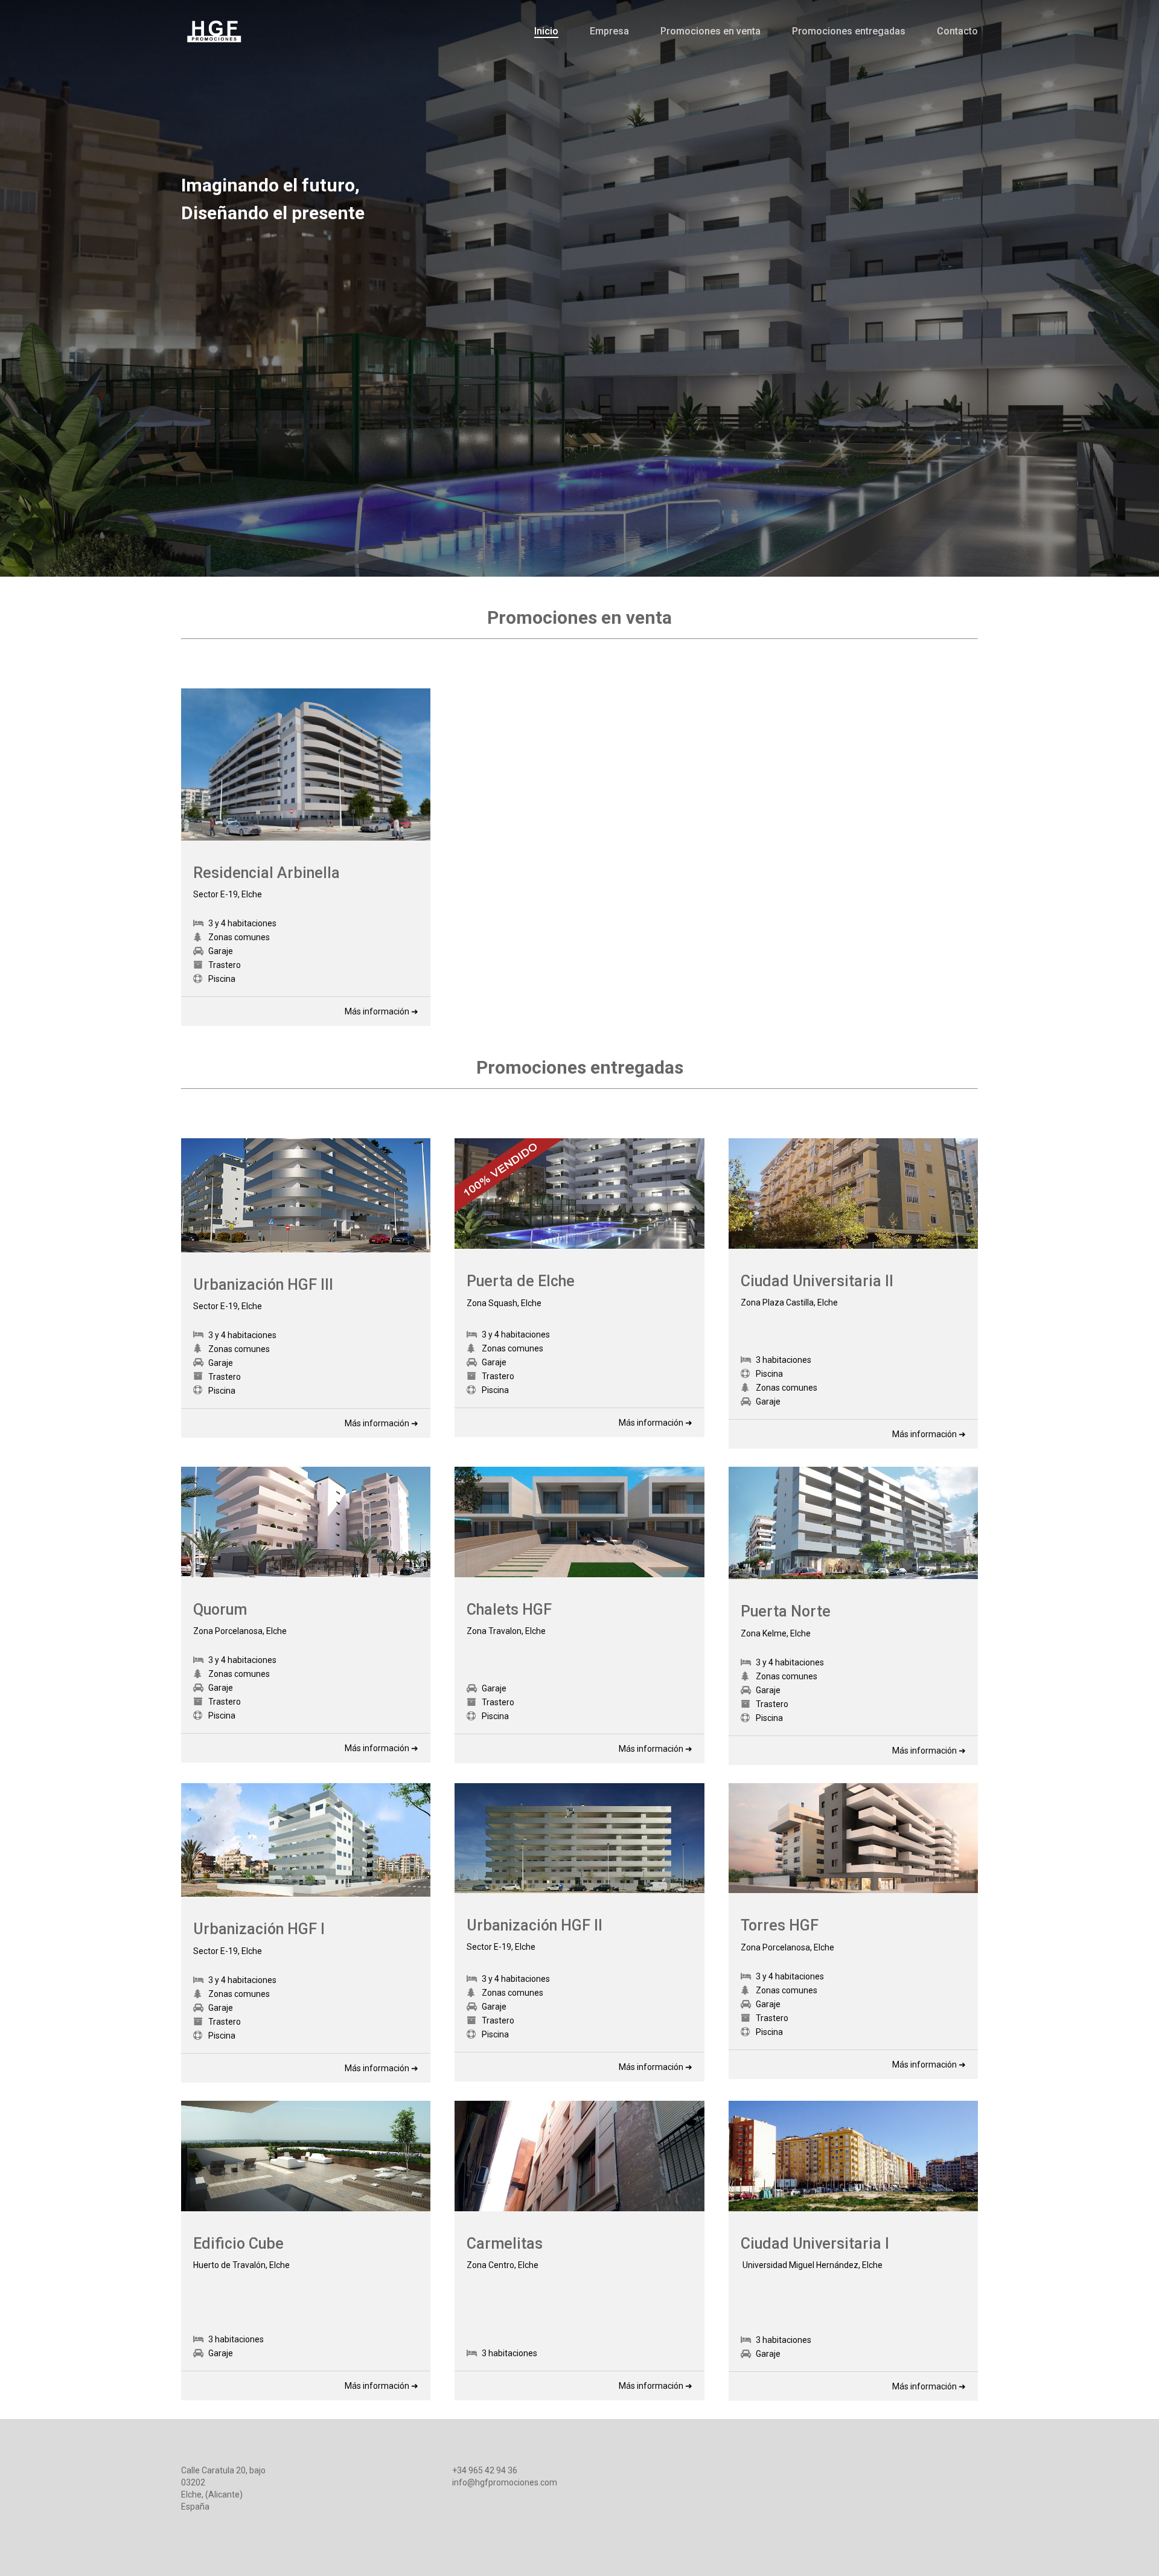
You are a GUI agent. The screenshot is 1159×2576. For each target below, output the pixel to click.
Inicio (546, 31)
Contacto (957, 31)
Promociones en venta (710, 31)
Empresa (609, 31)
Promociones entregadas (849, 31)
